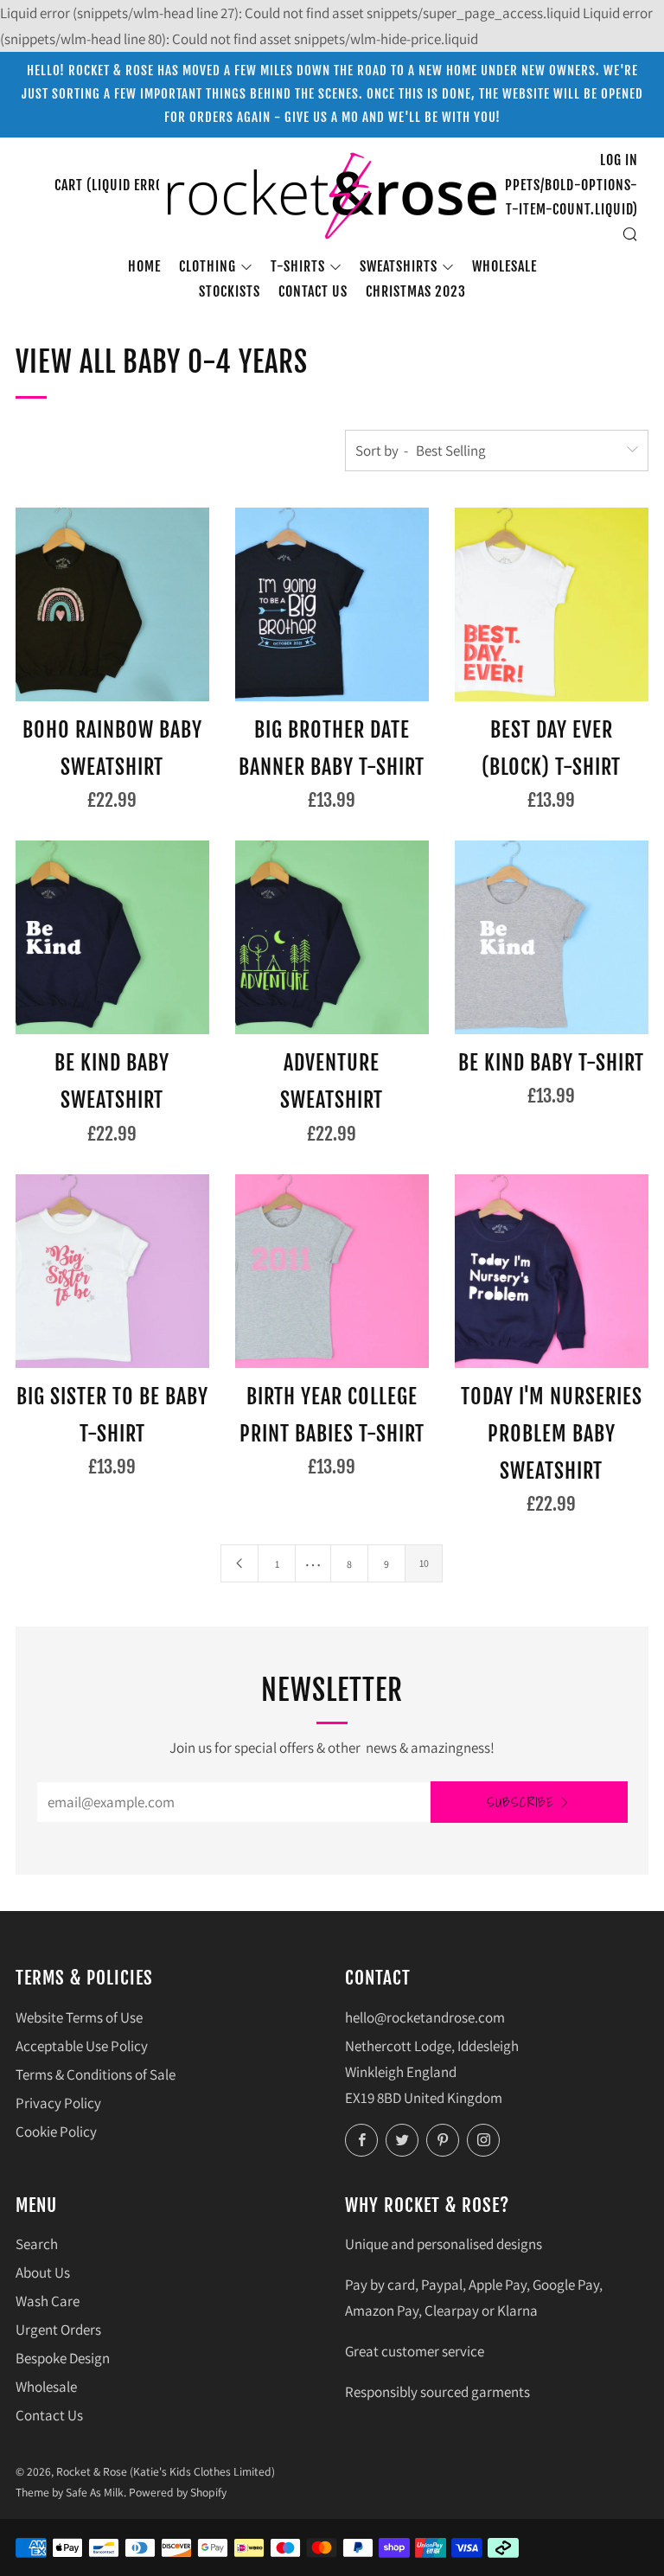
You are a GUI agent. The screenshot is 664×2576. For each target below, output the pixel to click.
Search (37, 2244)
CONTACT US (313, 291)
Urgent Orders (58, 2330)
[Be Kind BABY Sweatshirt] (112, 937)
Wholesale (504, 266)
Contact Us (49, 2415)
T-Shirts (298, 266)
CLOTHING (207, 266)
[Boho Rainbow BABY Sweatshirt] (112, 604)
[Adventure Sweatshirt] (332, 937)
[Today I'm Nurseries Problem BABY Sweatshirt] (552, 1271)
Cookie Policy (56, 2132)
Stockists (230, 291)
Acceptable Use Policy (82, 2046)
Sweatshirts (399, 266)
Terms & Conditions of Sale (96, 2074)
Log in (619, 160)
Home (144, 266)
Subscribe (520, 1802)
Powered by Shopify (178, 2492)
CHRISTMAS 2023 (416, 291)
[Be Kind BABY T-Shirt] (552, 937)
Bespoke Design (63, 2358)
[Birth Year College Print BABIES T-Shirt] (332, 1271)
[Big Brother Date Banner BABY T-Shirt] (332, 604)
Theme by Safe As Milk (70, 2492)
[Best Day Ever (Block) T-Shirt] (552, 604)
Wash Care (48, 2301)
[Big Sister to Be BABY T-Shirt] (112, 1271)
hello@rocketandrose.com (425, 2017)
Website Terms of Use (79, 2017)
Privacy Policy (58, 2103)
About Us (43, 2272)
